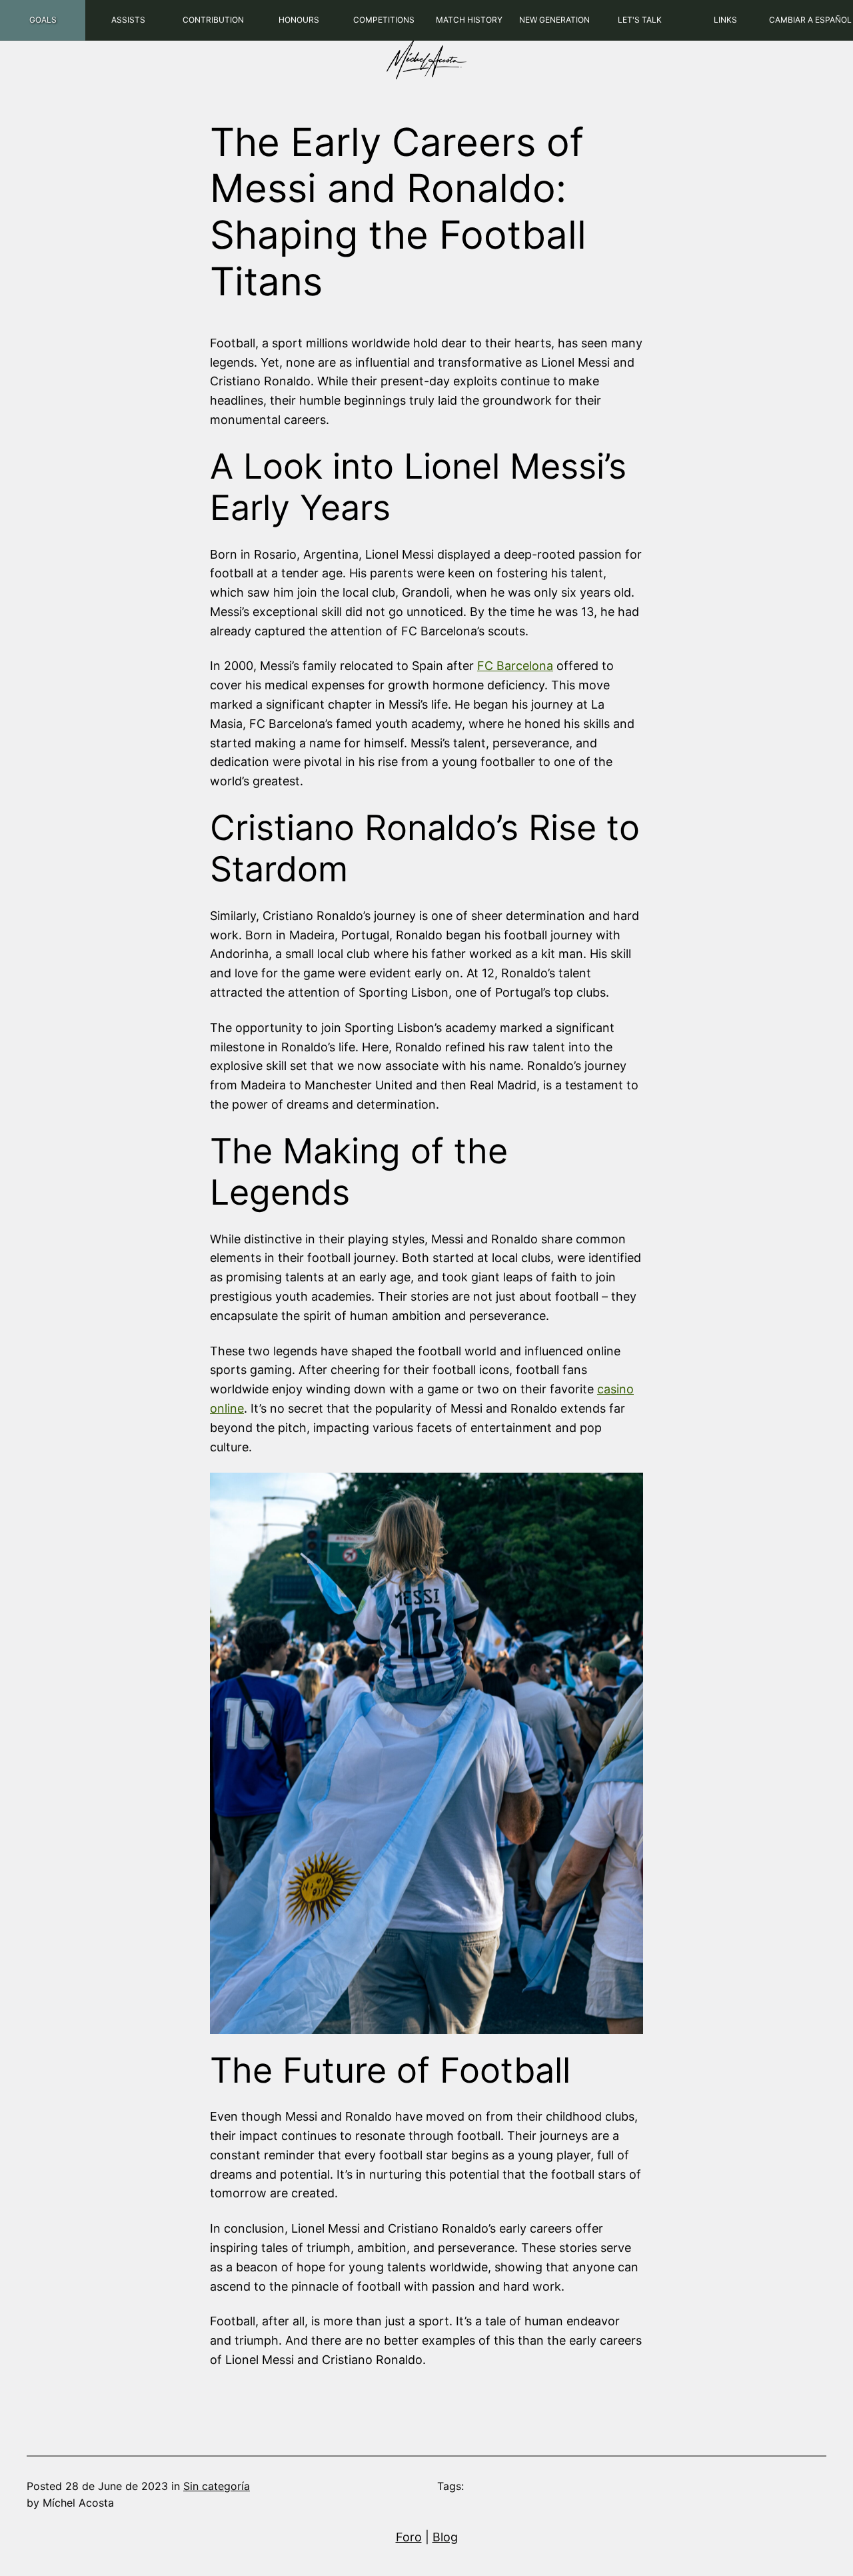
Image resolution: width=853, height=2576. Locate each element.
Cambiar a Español (810, 20)
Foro (409, 2537)
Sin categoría (217, 2486)
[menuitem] (43, 20)
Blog (445, 2537)
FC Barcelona (515, 666)
